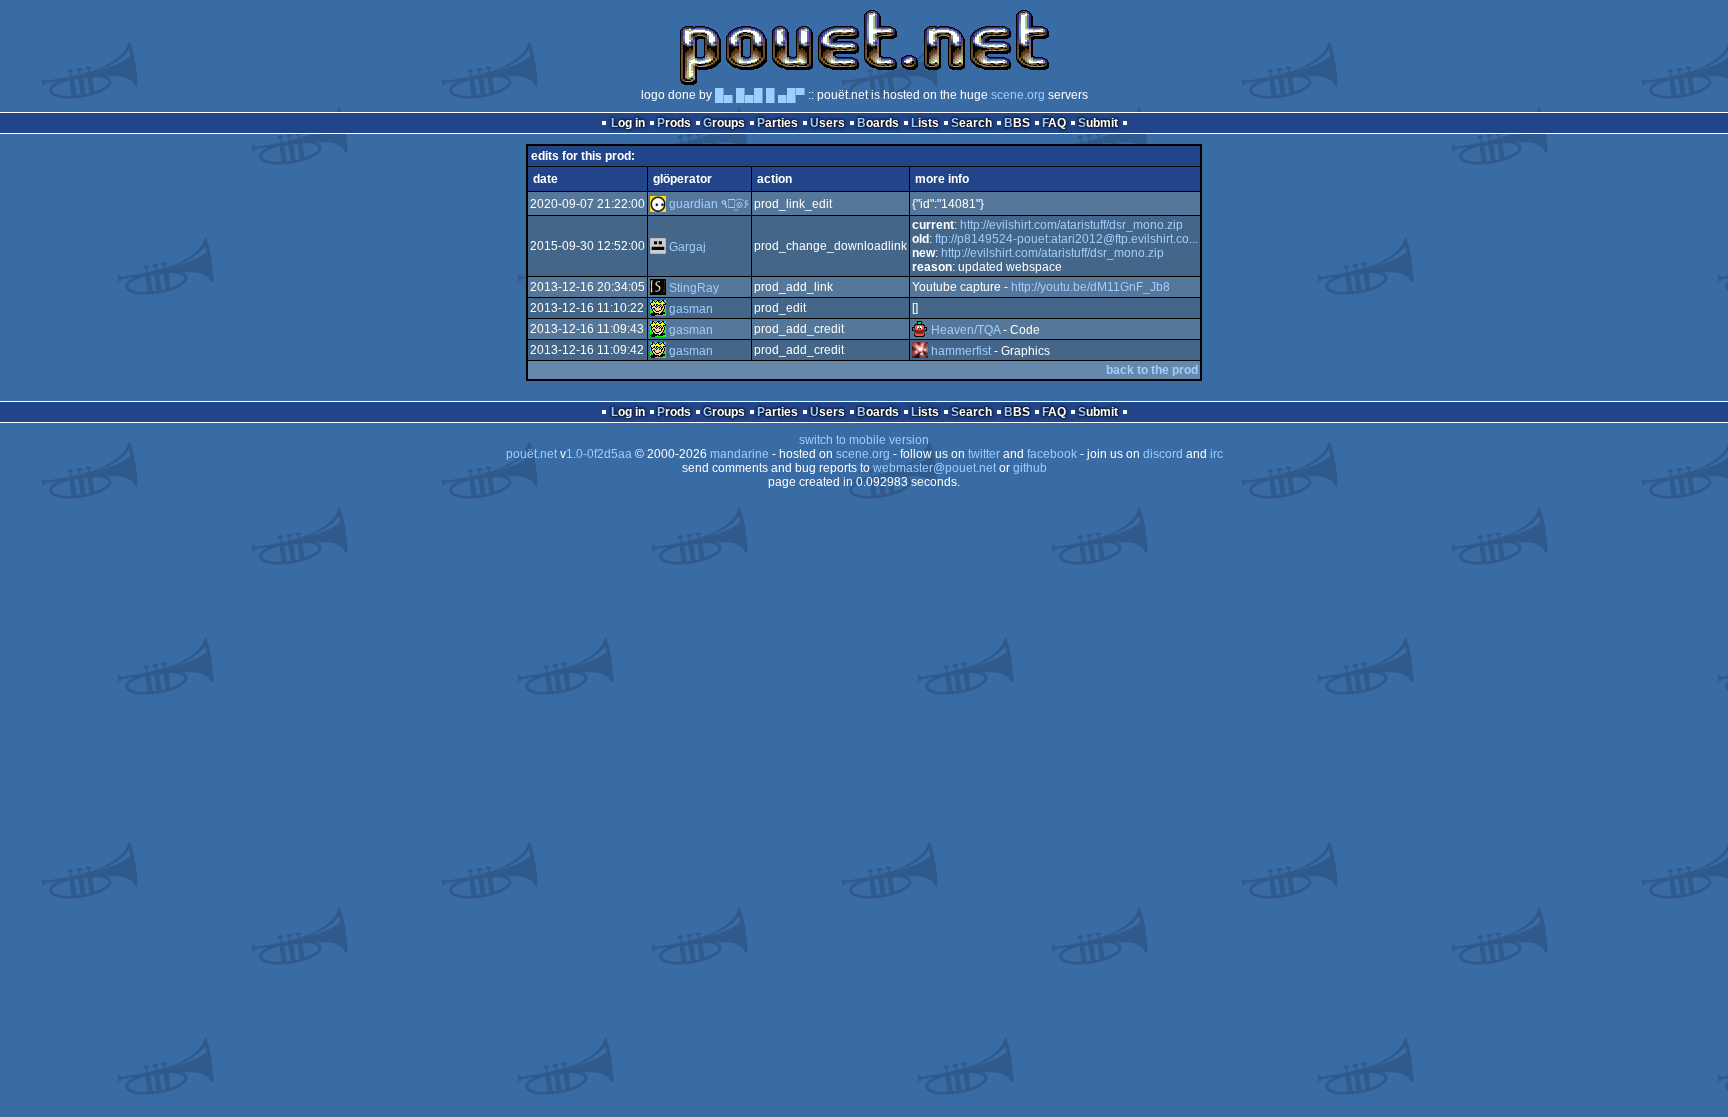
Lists (925, 123)
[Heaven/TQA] (920, 330)
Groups (724, 123)
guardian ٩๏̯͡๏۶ (709, 204)
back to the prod (1152, 370)
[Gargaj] (658, 247)
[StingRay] (658, 288)
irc (1216, 454)
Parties (777, 123)
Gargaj (687, 247)
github (1030, 468)
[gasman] (658, 309)
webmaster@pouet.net (934, 468)
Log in (628, 123)
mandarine (739, 454)
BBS (1017, 123)
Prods (674, 123)
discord (1163, 454)
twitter (984, 454)
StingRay (694, 288)
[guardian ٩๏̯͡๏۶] (658, 204)
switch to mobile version (864, 440)
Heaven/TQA (965, 330)
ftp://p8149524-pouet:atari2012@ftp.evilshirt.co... (1066, 239)
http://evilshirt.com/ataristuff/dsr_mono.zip (1071, 225)
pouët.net (531, 454)
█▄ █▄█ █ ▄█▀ (760, 95)
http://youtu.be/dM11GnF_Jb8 (1090, 287)
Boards (878, 123)
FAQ (1054, 123)
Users (827, 123)
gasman (691, 309)
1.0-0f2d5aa (599, 454)
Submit (1098, 123)
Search (971, 123)
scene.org (1018, 95)
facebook (1052, 454)
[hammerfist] (920, 351)
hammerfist (961, 351)
